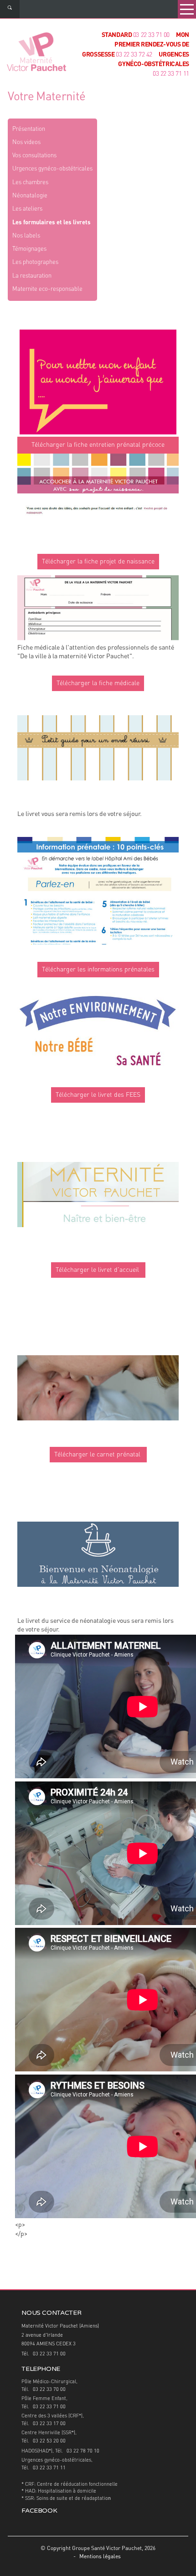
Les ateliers (27, 209)
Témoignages (29, 249)
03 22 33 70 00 (49, 2390)
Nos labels (26, 236)
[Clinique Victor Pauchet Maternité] (36, 53)
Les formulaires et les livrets (52, 223)
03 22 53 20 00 (49, 2441)
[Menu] (187, 9)
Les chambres (30, 183)
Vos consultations (34, 156)
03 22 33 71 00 (151, 35)
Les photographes (35, 262)
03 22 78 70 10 (83, 2451)
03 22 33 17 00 (49, 2424)
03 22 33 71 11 (171, 74)
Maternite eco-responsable (47, 289)
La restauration (32, 276)
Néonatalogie (30, 196)
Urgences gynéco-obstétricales (52, 169)
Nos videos (26, 142)
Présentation (29, 129)
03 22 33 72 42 (134, 55)
